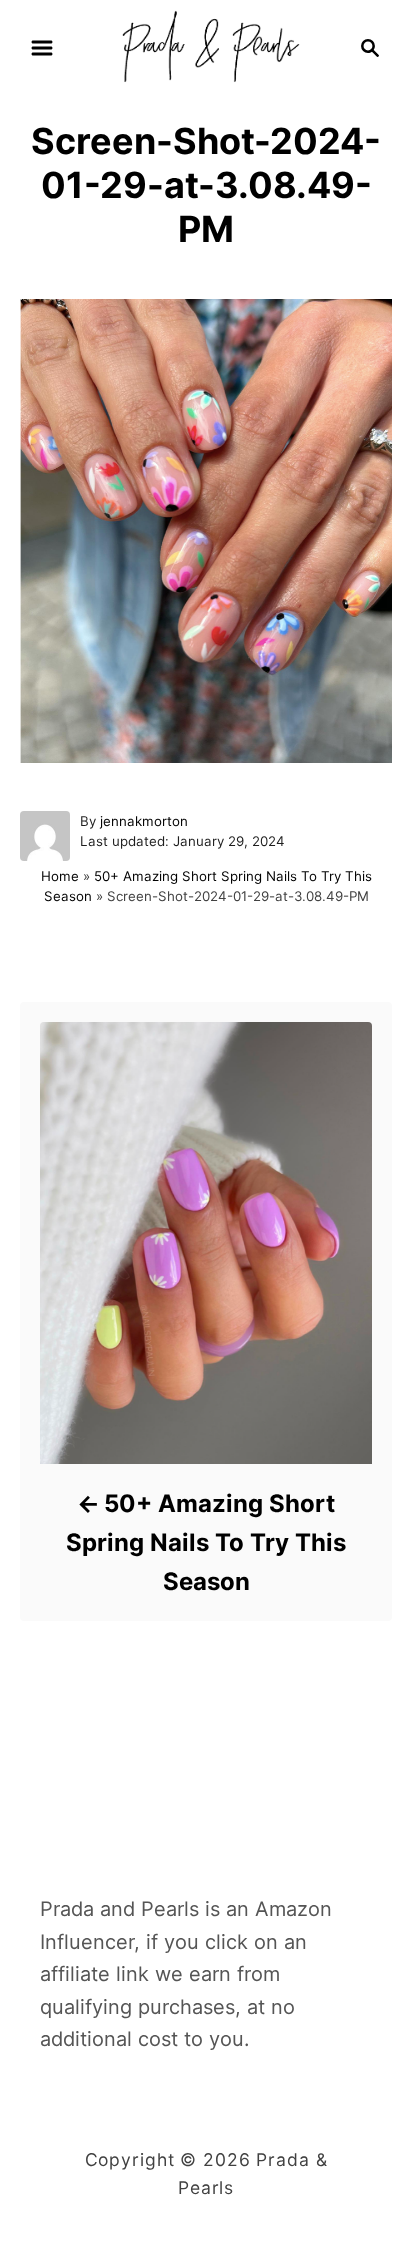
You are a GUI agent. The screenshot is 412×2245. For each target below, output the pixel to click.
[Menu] (42, 48)
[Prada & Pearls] (205, 46)
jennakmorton (144, 821)
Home (60, 876)
